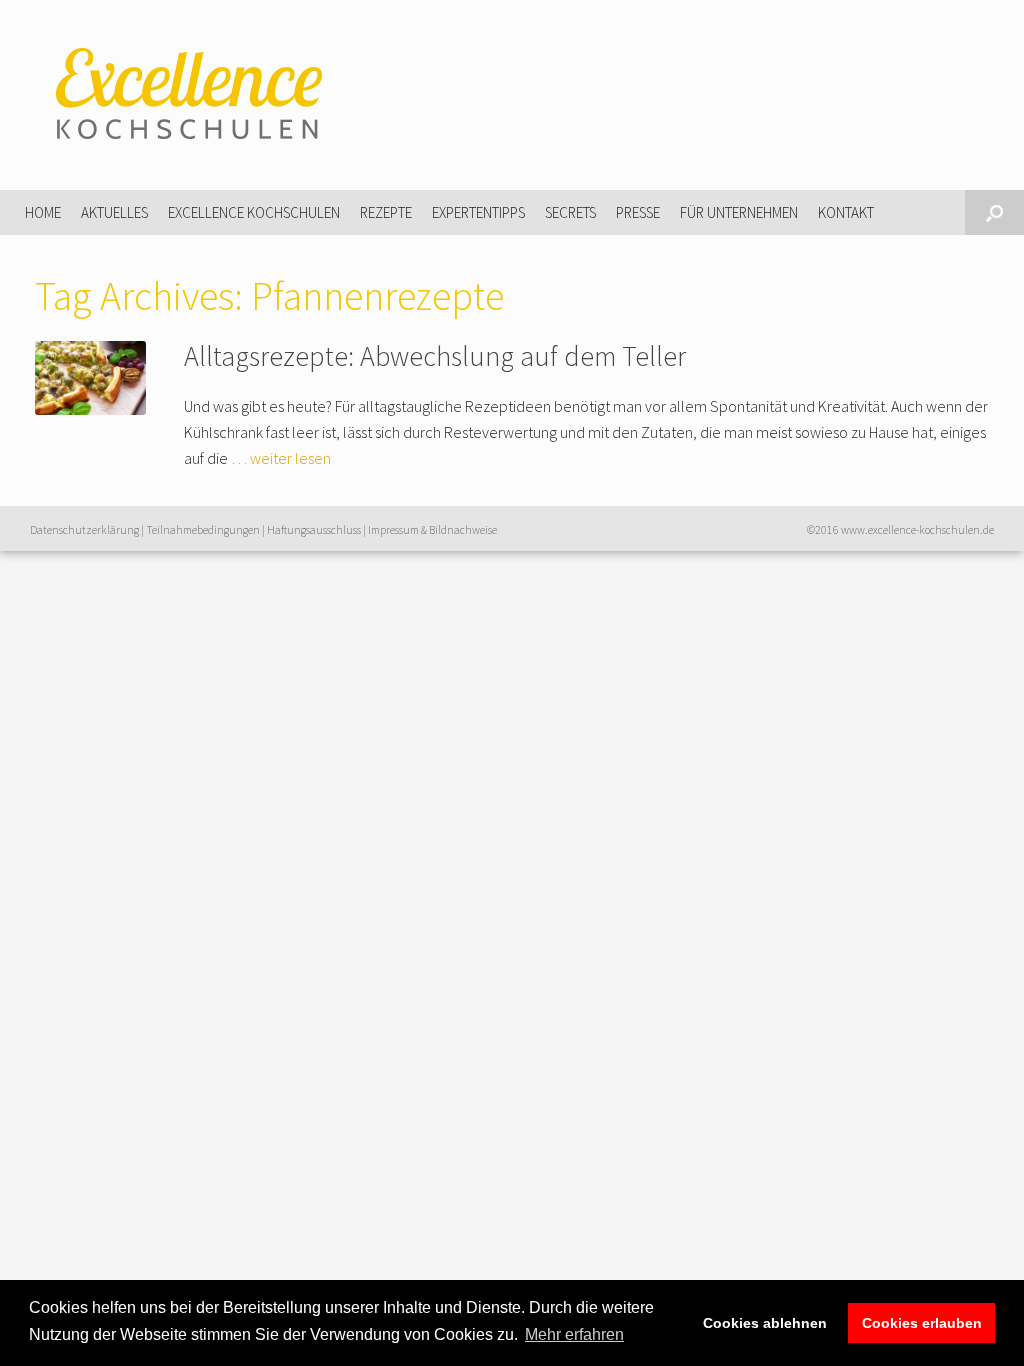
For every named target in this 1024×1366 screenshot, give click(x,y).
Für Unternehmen (739, 212)
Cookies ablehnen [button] (765, 1323)
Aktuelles (114, 212)
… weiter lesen (281, 458)
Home (43, 212)
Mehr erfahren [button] (574, 1334)
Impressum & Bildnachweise (432, 530)
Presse (638, 212)
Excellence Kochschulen (254, 212)
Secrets (570, 212)
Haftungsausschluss (314, 530)
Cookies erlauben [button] (922, 1323)
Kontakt (846, 212)
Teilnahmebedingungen (203, 530)
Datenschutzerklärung (84, 530)
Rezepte (386, 212)
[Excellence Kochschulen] (185, 95)
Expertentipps (478, 212)
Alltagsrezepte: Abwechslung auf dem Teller (435, 356)
